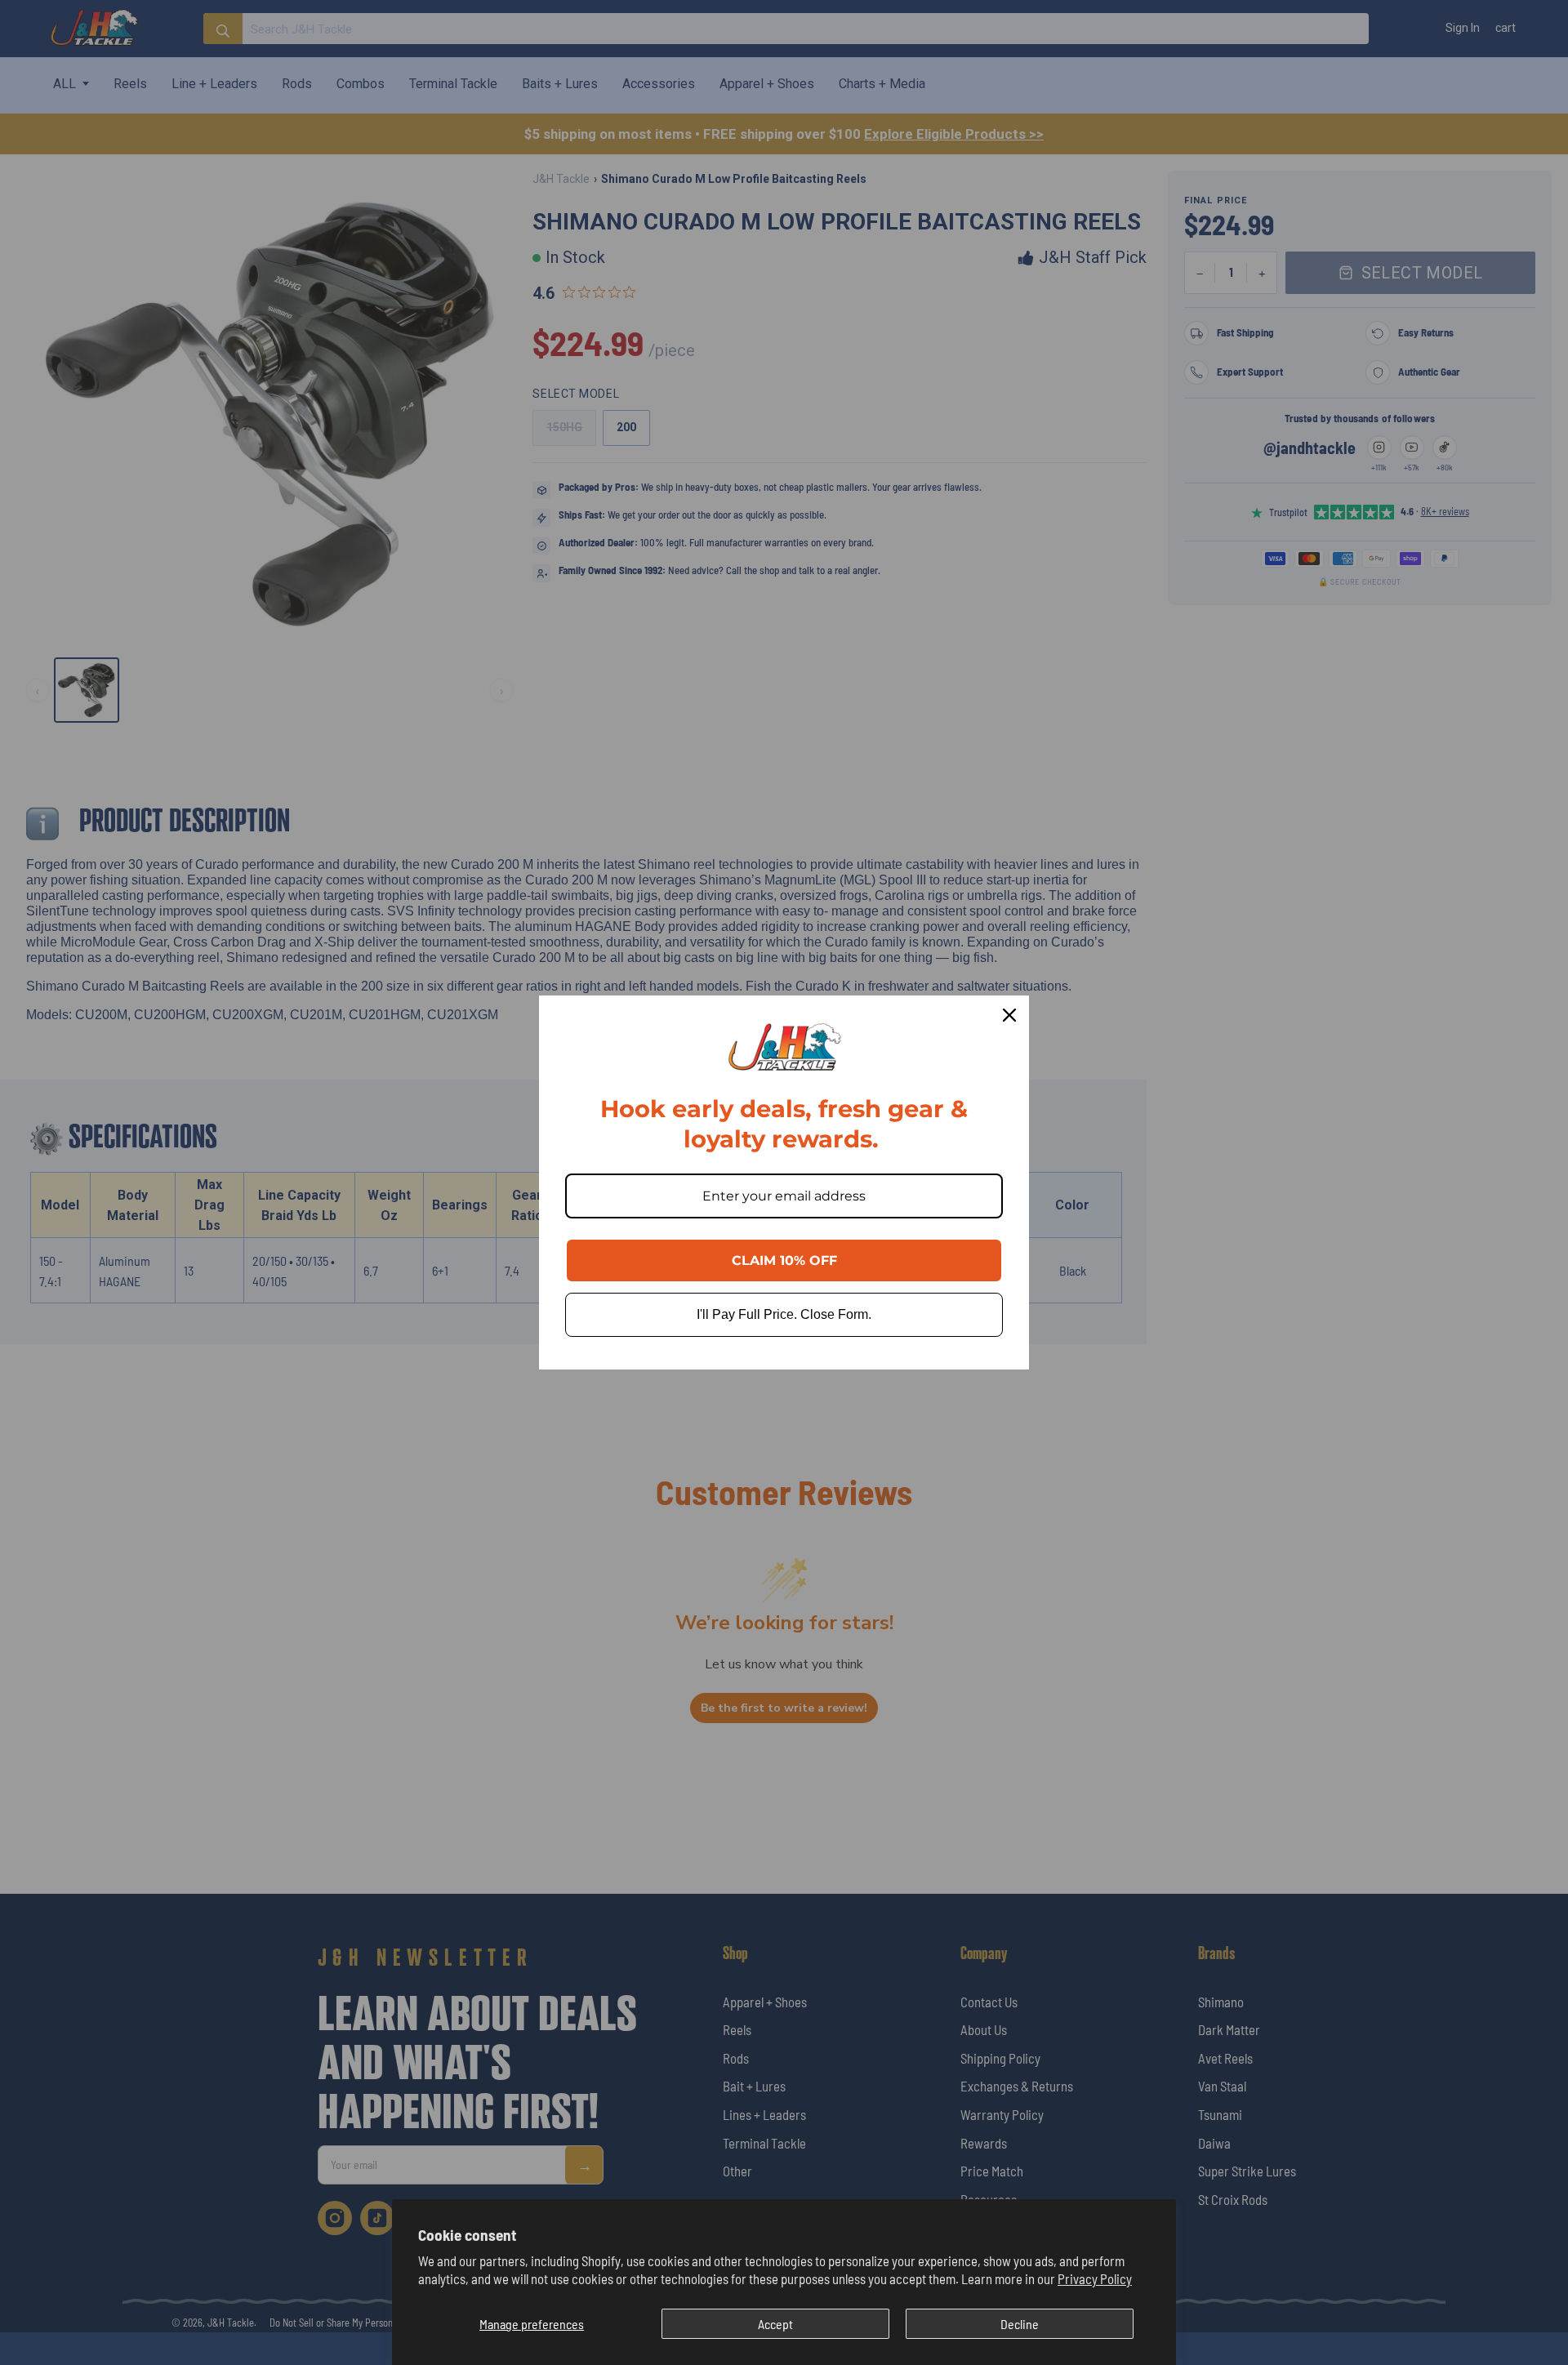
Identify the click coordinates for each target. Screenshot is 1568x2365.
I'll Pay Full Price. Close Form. (784, 1314)
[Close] (1009, 1015)
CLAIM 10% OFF (784, 1260)
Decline (1020, 2324)
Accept (775, 2324)
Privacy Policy (1095, 2278)
